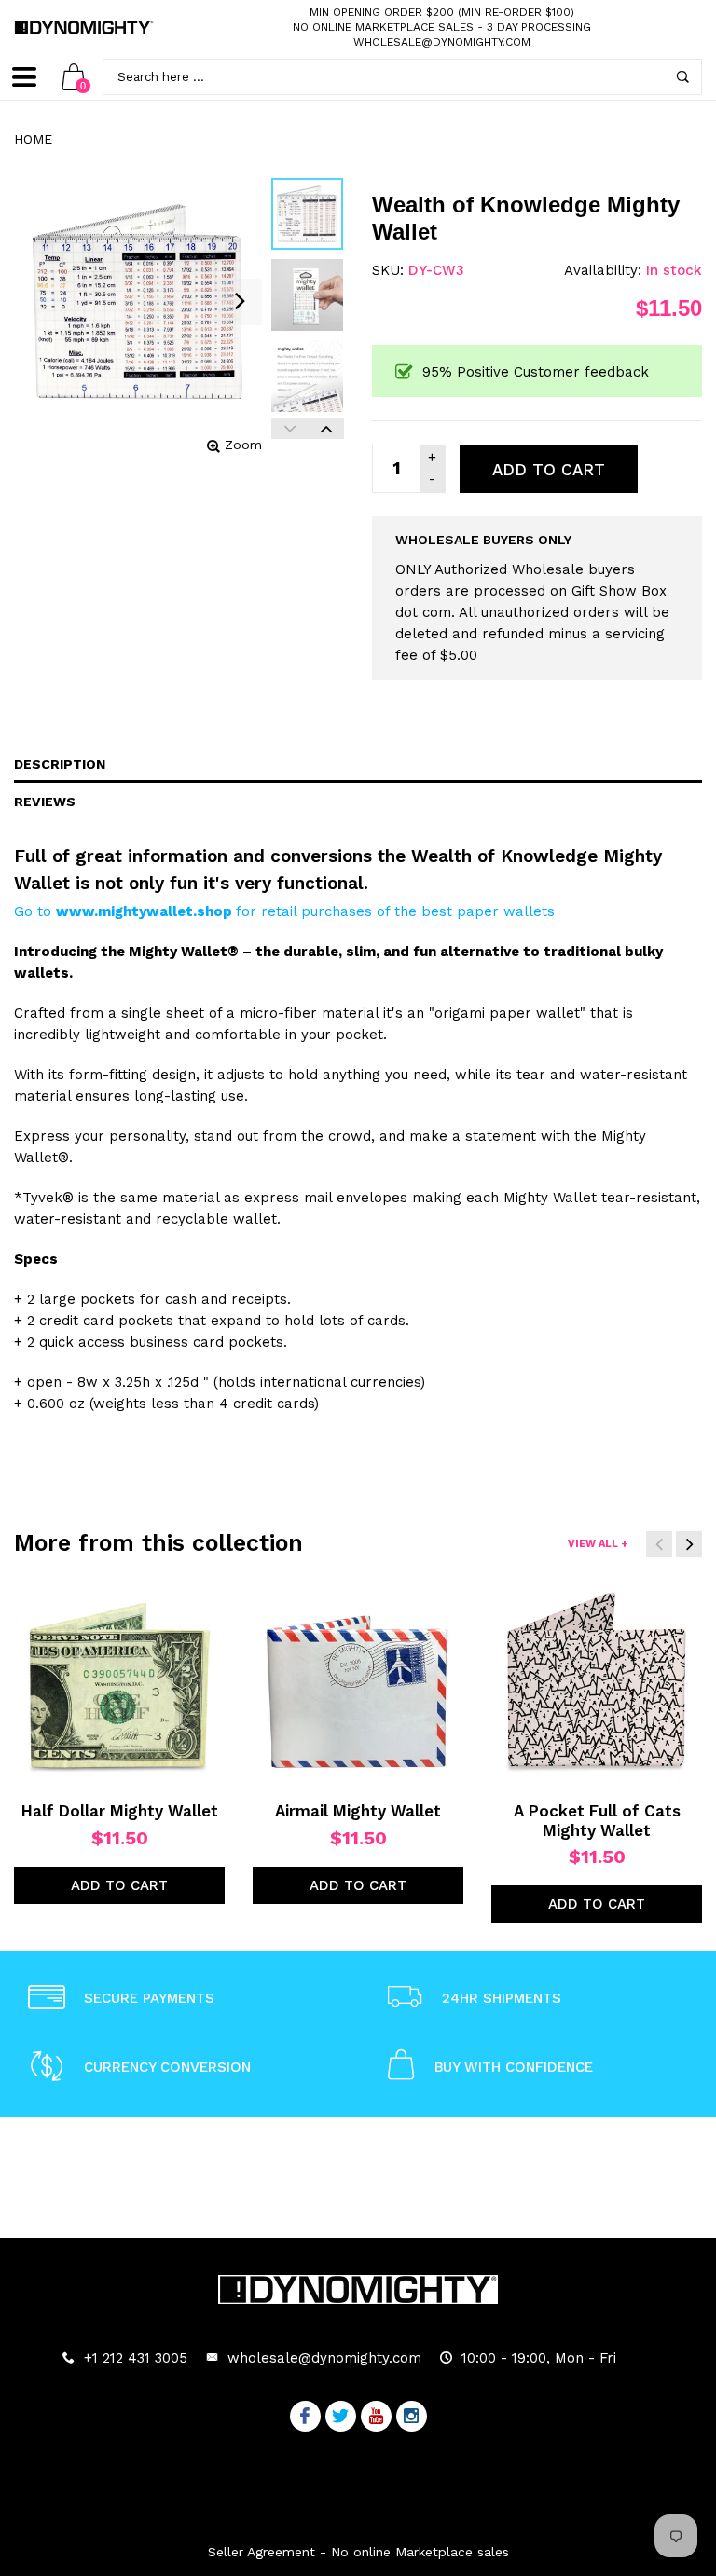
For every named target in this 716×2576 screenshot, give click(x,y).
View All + (598, 1544)
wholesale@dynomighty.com (442, 42)
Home (33, 139)
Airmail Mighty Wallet (358, 1811)
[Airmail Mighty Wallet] (358, 1685)
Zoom (243, 445)
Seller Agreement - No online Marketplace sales (358, 2552)
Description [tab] (60, 764)
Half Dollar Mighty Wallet (120, 1811)
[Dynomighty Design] (84, 27)
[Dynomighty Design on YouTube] (376, 2418)
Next (326, 429)
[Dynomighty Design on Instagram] (412, 2418)
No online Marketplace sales (383, 27)
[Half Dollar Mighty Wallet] (119, 1685)
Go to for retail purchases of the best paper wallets (284, 911)
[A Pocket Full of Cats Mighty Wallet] (597, 1685)
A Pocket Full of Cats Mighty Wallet (597, 1820)
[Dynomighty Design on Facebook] (305, 2418)
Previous (289, 429)
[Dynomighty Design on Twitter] (341, 2418)
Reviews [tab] (45, 802)
